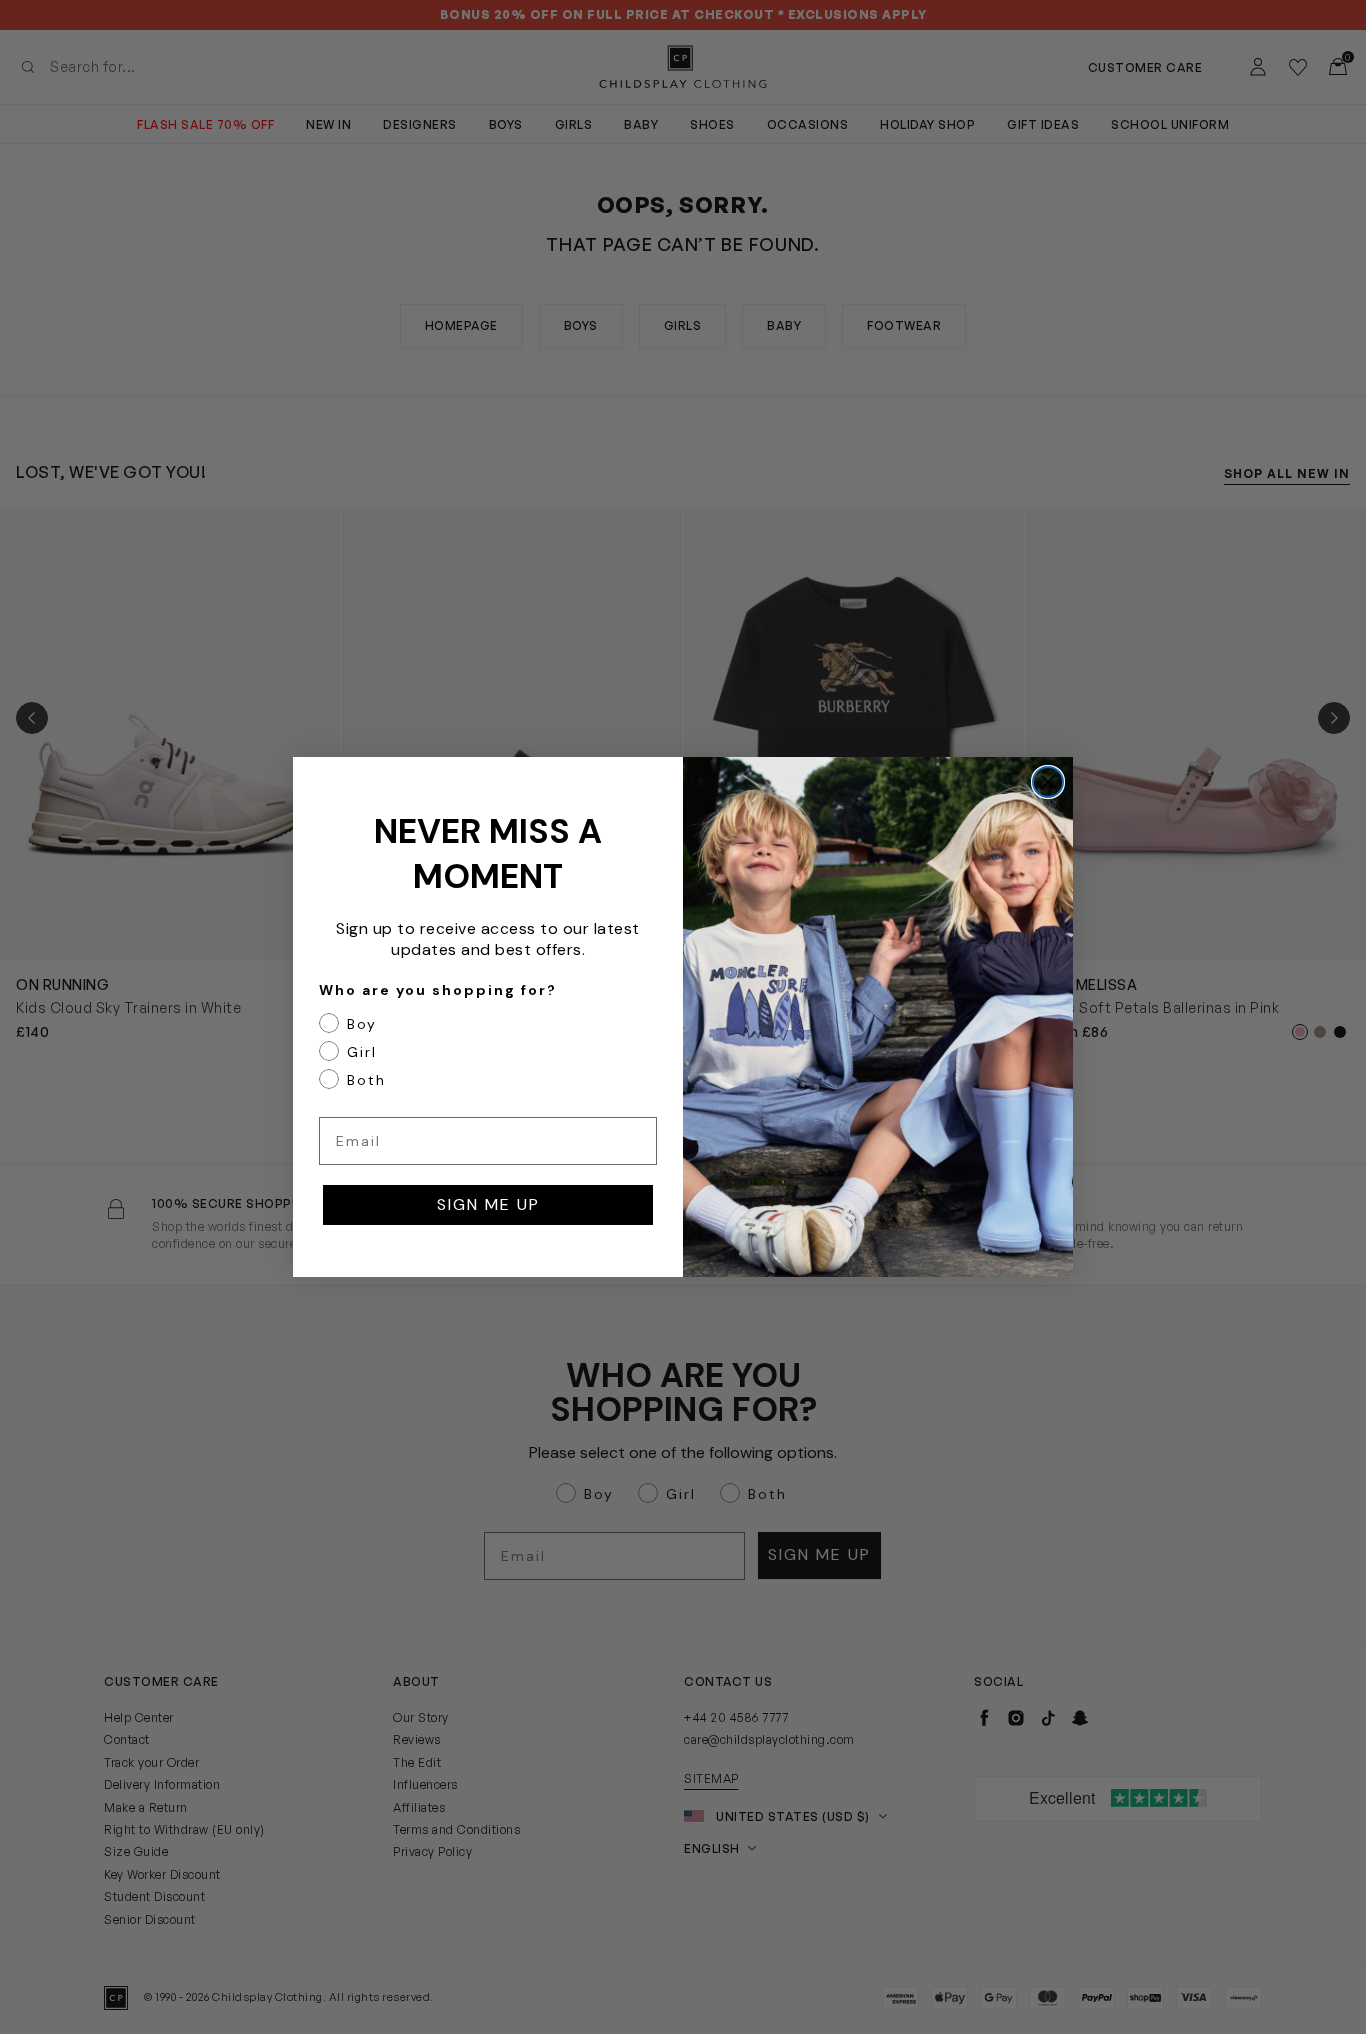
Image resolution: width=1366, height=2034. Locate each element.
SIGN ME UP (488, 1204)
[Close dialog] (1048, 782)
